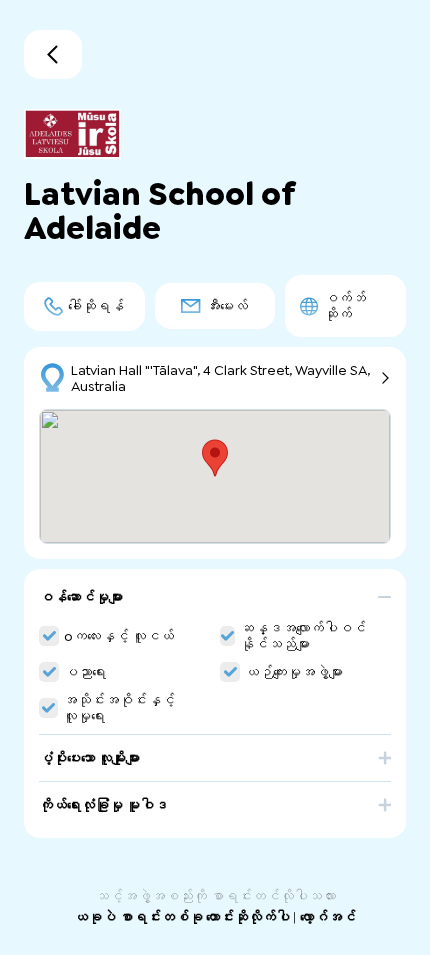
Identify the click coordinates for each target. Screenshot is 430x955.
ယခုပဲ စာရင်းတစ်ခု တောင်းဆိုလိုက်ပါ (183, 917)
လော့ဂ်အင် (328, 917)
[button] (215, 604)
